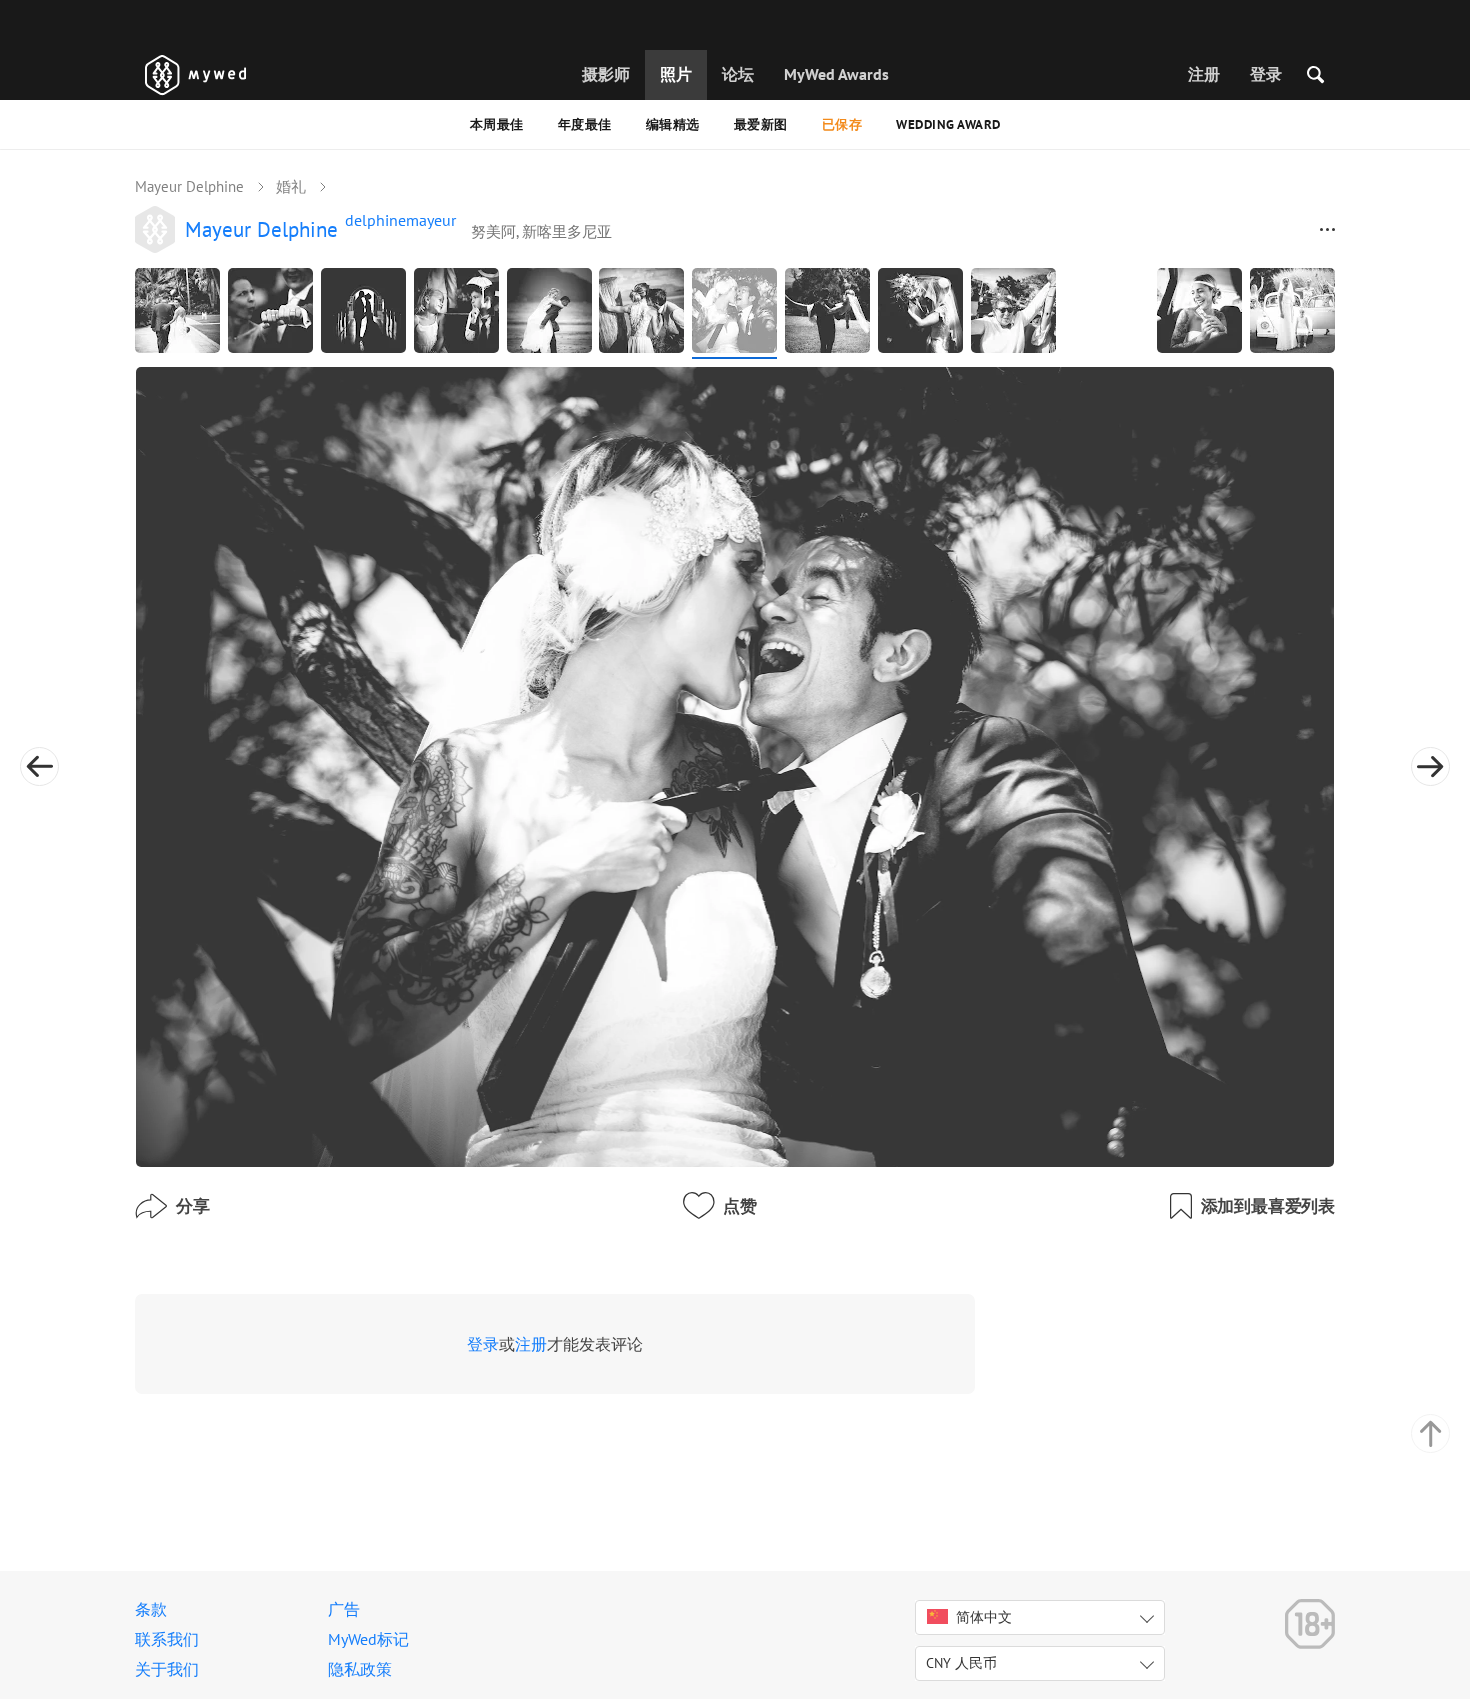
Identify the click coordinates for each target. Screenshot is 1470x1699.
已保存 (842, 124)
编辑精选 (673, 124)
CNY (961, 1663)
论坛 (738, 74)
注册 (1204, 74)
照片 (676, 74)
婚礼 (291, 186)
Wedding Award (948, 124)
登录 (1266, 74)
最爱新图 (761, 124)
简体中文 (984, 1617)
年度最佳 (585, 124)
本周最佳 (497, 124)
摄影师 (606, 74)
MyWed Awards (836, 74)
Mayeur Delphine (189, 186)
